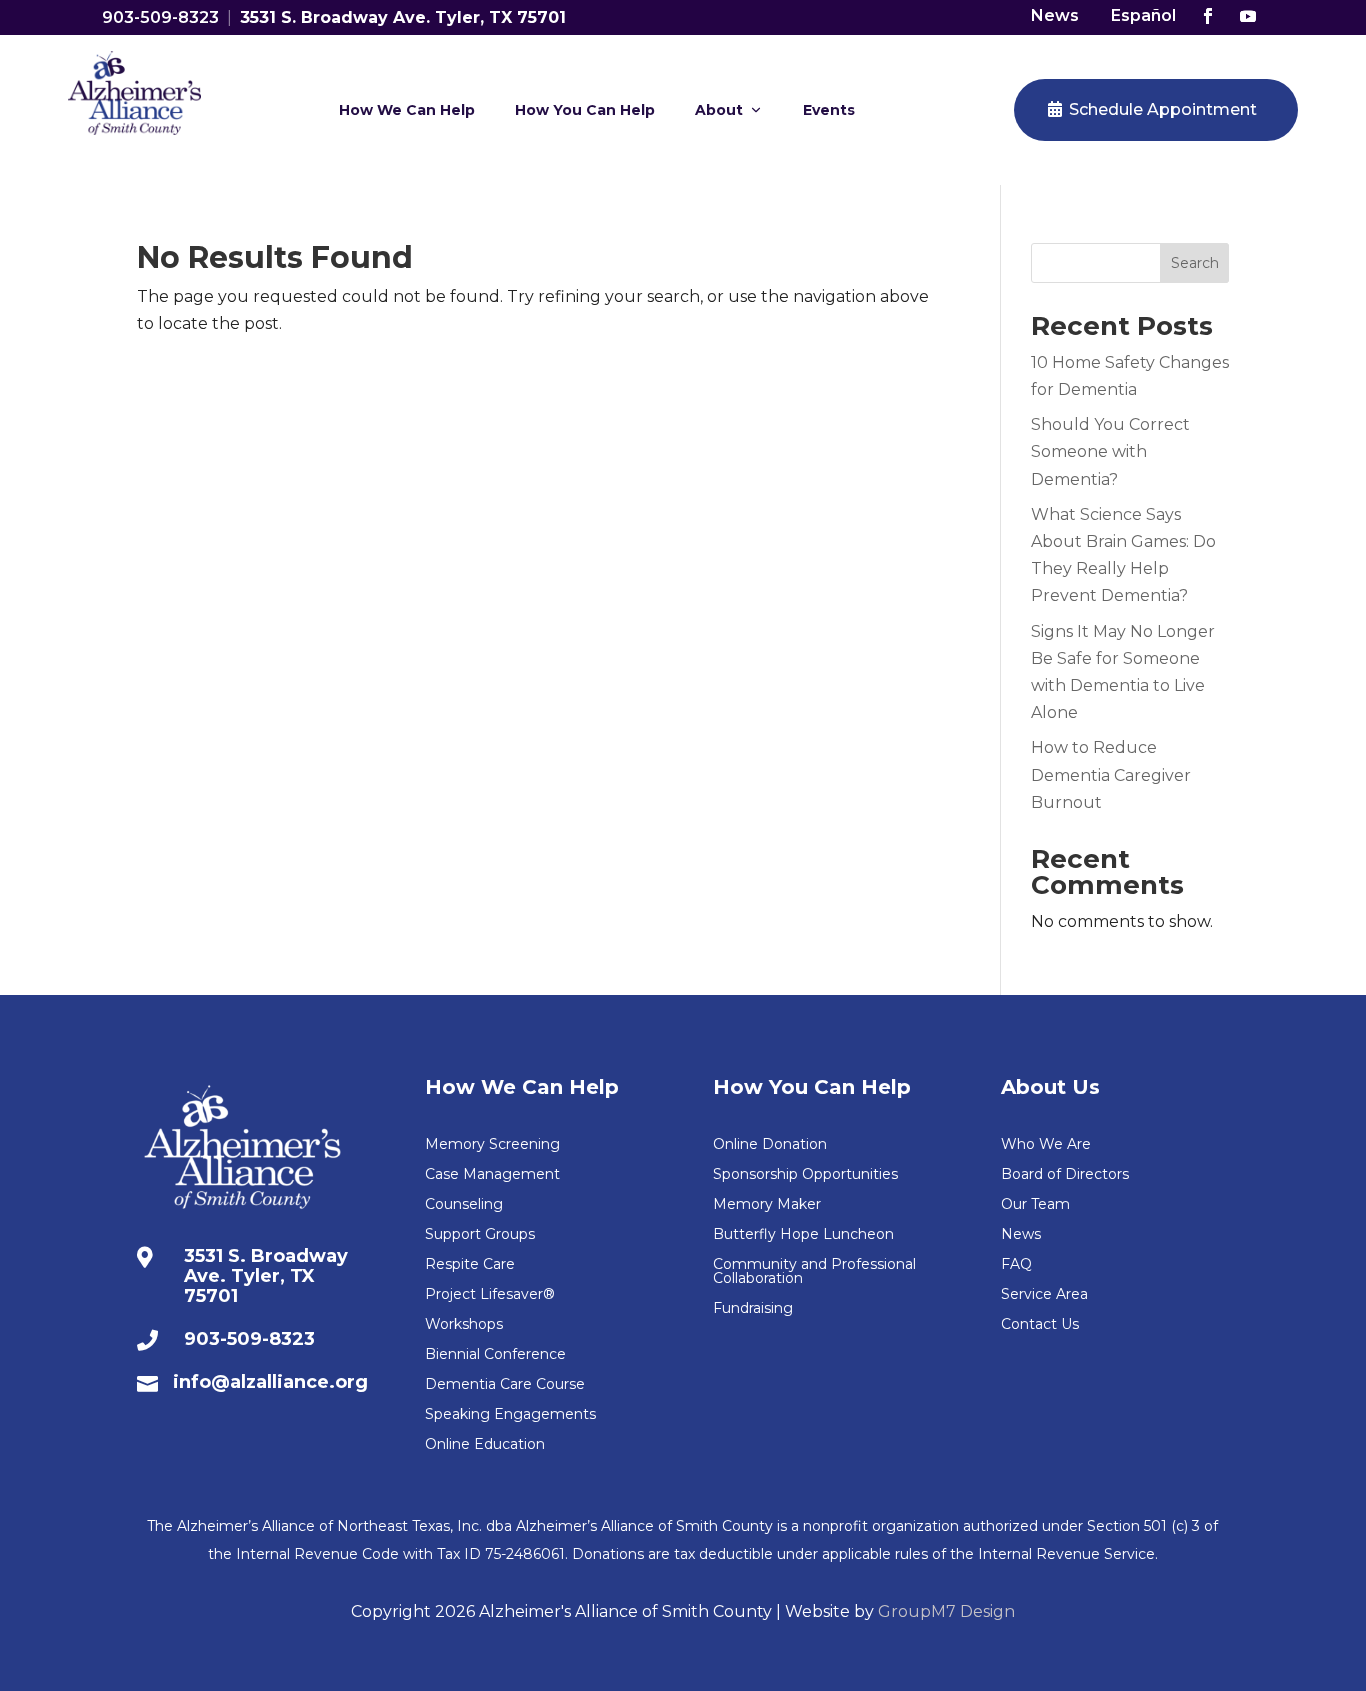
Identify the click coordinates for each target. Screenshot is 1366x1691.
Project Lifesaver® (490, 1295)
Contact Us (1040, 1325)
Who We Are (1046, 1145)
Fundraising (753, 1309)
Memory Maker (767, 1205)
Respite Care (470, 1265)
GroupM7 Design (946, 1611)
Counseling (464, 1205)
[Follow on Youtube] (1248, 16)
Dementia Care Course (505, 1385)
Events (829, 110)
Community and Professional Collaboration (814, 1272)
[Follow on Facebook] (1208, 16)
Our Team (1035, 1205)
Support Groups (480, 1235)
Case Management (492, 1175)
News (1055, 15)
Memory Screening (492, 1145)
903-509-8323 (160, 17)
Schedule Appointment (1163, 109)
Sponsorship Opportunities (805, 1175)
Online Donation (770, 1145)
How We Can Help (407, 110)
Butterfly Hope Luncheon (803, 1235)
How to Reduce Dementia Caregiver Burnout (1111, 774)
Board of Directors (1065, 1175)
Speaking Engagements (510, 1415)
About (719, 110)
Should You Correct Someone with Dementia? (1110, 451)
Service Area (1044, 1295)
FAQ (1016, 1265)
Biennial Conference (495, 1355)
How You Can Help (585, 110)
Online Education (485, 1445)
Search (1195, 263)
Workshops (464, 1325)
